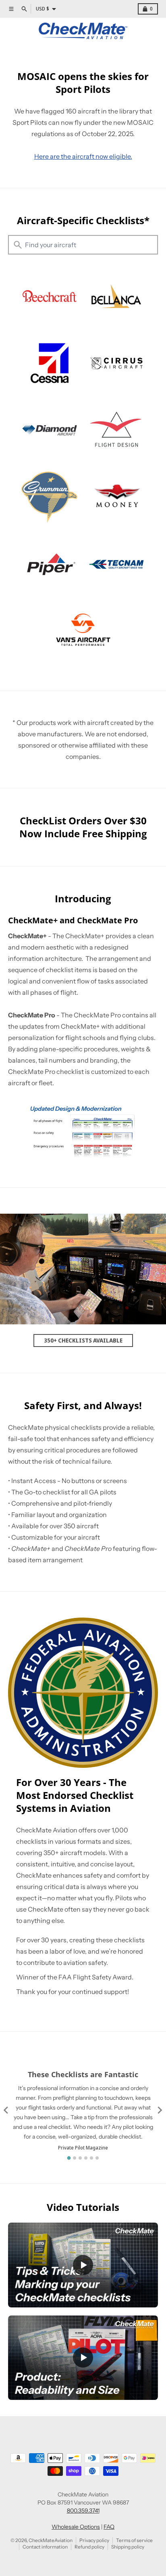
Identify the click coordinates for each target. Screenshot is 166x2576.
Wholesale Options (76, 2527)
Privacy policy (94, 2540)
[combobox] (83, 245)
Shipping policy (128, 2547)
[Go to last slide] (6, 2110)
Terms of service (134, 2540)
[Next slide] (160, 2110)
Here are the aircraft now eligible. (83, 156)
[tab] (69, 2158)
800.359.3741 (83, 2511)
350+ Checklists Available (83, 1340)
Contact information (45, 2547)
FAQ (109, 2527)
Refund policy (89, 2547)
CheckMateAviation (51, 2540)
